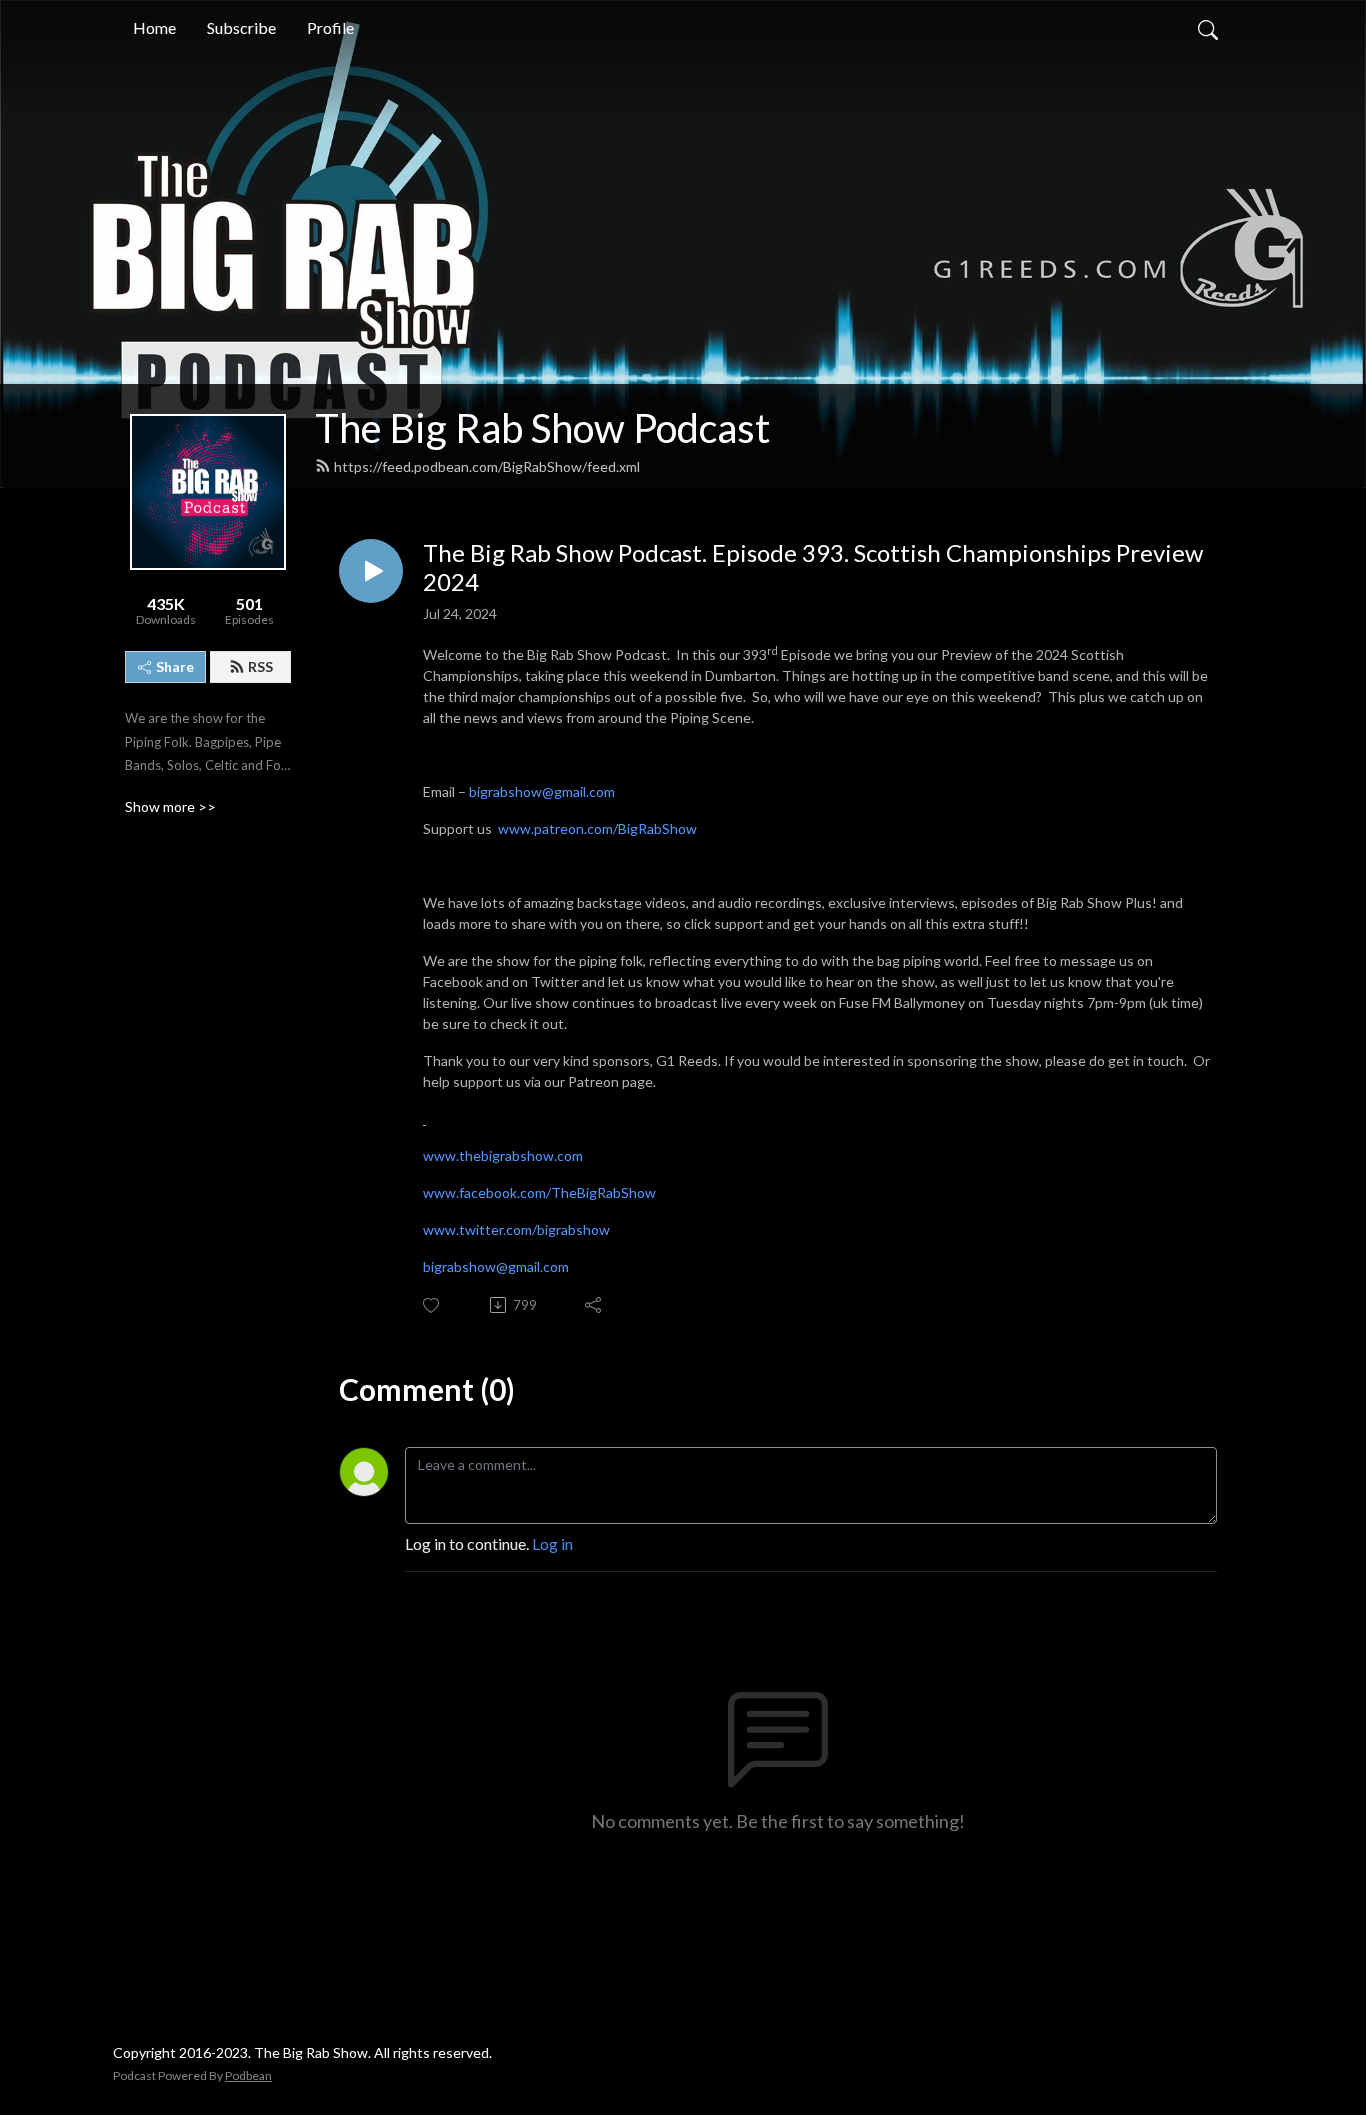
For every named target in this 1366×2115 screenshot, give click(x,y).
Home (154, 27)
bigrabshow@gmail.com (542, 791)
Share (175, 666)
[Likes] (432, 1305)
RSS (260, 666)
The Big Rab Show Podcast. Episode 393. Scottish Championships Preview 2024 (813, 567)
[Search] (1208, 28)
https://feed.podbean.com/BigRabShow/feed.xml (487, 466)
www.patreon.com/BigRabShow (597, 828)
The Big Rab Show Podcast (542, 428)
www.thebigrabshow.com (503, 1155)
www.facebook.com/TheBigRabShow (539, 1192)
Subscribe (241, 27)
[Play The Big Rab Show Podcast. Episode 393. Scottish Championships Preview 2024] (371, 571)
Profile (330, 27)
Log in (552, 1543)
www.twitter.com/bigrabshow (516, 1229)
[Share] (594, 1305)
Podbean (248, 2075)
